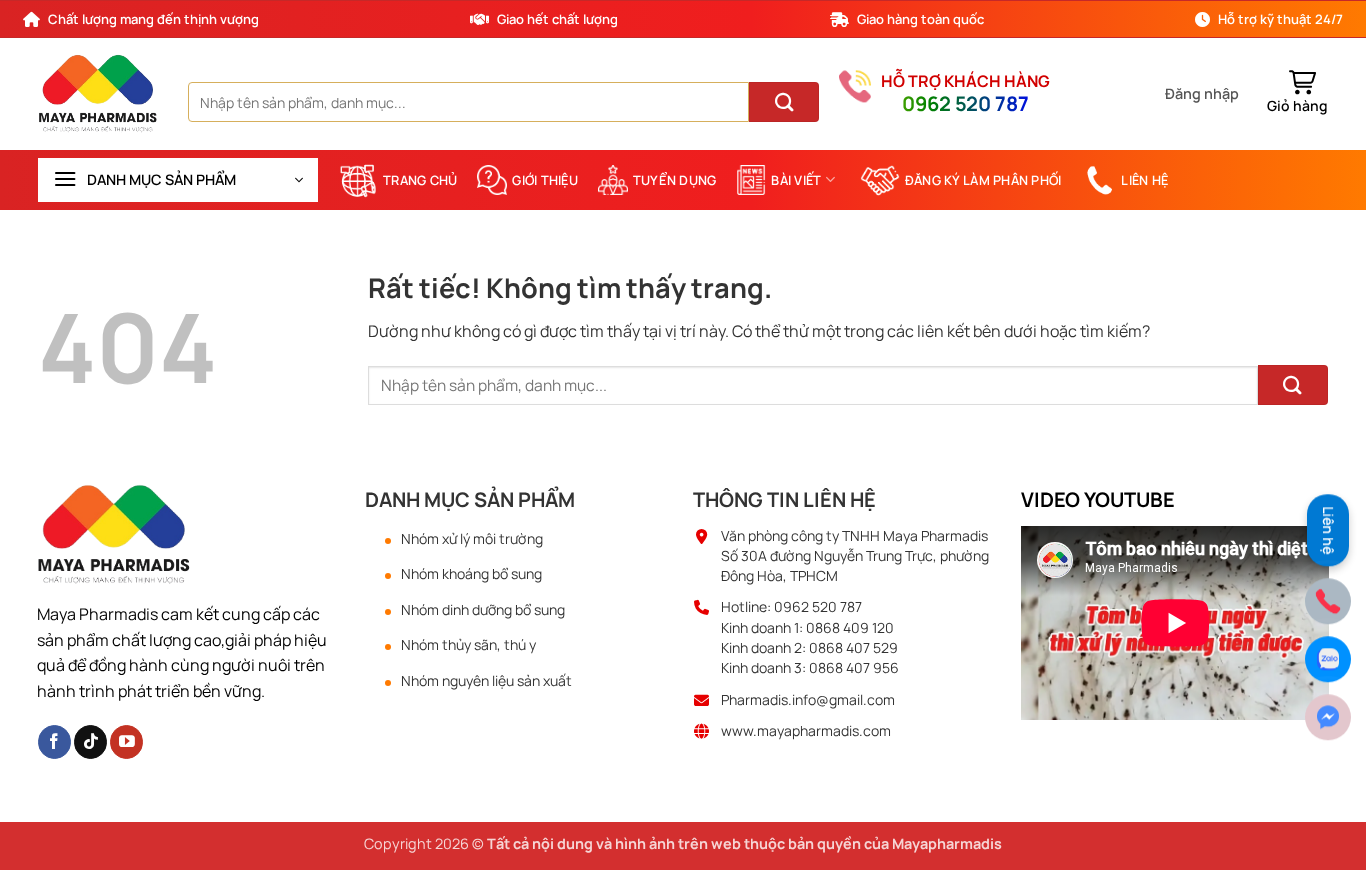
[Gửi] (784, 102)
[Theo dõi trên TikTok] (90, 742)
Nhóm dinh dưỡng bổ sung (483, 610)
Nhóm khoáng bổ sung (471, 574)
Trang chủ (420, 180)
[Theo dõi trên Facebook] (54, 742)
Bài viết (796, 180)
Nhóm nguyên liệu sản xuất (486, 681)
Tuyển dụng (675, 180)
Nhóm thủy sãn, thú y (468, 645)
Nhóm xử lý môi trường (472, 539)
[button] (1202, 94)
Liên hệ (1144, 180)
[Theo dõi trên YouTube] (126, 742)
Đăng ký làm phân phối (983, 180)
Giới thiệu (545, 180)
